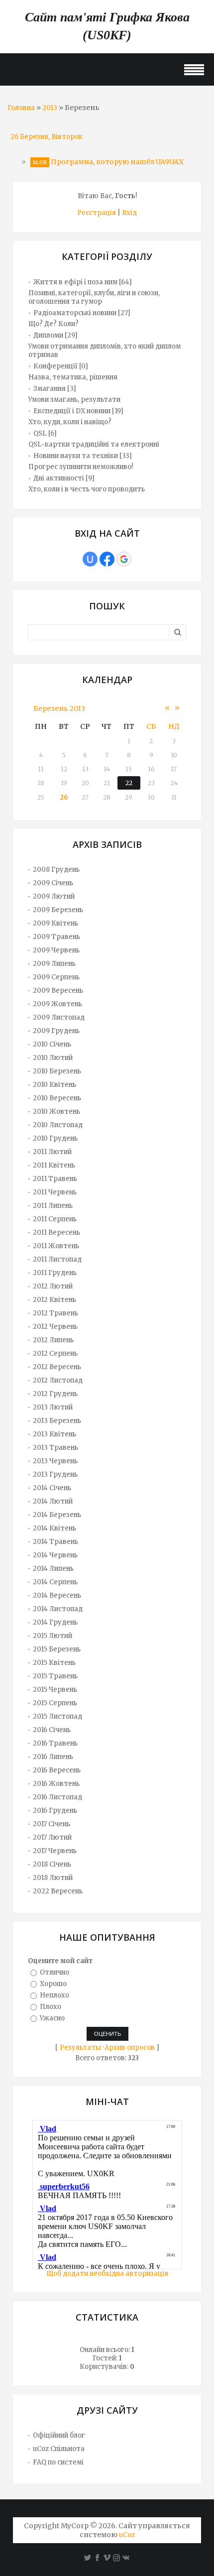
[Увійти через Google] (124, 559)
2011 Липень (53, 1206)
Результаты (80, 2048)
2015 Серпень (55, 1703)
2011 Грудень (55, 1273)
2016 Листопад (57, 1797)
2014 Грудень (55, 1622)
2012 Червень (55, 1327)
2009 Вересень (58, 991)
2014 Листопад (58, 1609)
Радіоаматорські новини (75, 313)
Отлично (54, 1972)
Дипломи (48, 335)
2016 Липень (53, 1757)
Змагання (50, 389)
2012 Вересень (57, 1367)
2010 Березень (57, 1071)
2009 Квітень (55, 923)
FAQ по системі (58, 2462)
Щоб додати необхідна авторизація (107, 2274)
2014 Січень (52, 1488)
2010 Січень (52, 1044)
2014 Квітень (54, 1528)
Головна (21, 108)
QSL (40, 433)
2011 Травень (55, 1179)
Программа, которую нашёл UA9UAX (117, 162)
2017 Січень (52, 1824)
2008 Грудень (56, 870)
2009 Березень (58, 910)
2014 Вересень (57, 1595)
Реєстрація (97, 213)
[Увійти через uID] (90, 559)
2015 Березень (57, 1649)
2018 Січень (52, 1864)
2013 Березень (57, 1421)
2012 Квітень (54, 1300)
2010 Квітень (54, 1085)
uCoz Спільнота (59, 2449)
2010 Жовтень (56, 1112)
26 (64, 797)
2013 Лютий (53, 1407)
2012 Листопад (58, 1380)
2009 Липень (54, 964)
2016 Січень (52, 1730)
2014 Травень (55, 1542)
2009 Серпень (56, 977)
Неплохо (54, 1995)
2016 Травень (55, 1743)
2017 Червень (55, 1851)
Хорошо (53, 1984)
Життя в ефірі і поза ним (75, 282)
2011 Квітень (54, 1165)
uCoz (127, 2535)
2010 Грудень (55, 1138)
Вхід (129, 213)
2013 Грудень (55, 1474)
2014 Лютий (53, 1501)
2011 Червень (55, 1192)
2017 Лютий (52, 1837)
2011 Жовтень (56, 1246)
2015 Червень (55, 1690)
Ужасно (52, 2018)
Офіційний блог (59, 2435)
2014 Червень (55, 1555)
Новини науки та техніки (76, 456)
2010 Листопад (58, 1125)
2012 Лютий (53, 1286)
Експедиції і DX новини (72, 411)
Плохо (51, 2007)
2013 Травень (55, 1448)
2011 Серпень (55, 1219)
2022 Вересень (58, 1891)
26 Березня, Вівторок (47, 137)
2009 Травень (56, 937)
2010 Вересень (57, 1098)
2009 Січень (53, 883)
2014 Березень (57, 1515)
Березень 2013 (59, 708)
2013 (50, 108)
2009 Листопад (59, 1017)
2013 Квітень (54, 1434)
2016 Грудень (55, 1811)
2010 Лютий (53, 1058)
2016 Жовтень (56, 1784)
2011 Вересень (56, 1232)
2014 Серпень (55, 1582)
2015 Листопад (57, 1716)
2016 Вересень (57, 1770)
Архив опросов (130, 2048)
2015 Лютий (53, 1636)
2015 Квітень (54, 1663)
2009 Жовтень (57, 1004)
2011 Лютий (52, 1152)
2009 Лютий (54, 896)
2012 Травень (55, 1313)
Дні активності (59, 478)
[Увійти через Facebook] (107, 559)
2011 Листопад (57, 1259)
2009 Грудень (56, 1031)
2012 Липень (53, 1340)
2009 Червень (56, 950)
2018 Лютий (53, 1878)
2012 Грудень (55, 1394)
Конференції (55, 366)
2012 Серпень (55, 1353)
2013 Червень (55, 1461)
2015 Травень (55, 1676)
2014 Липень (53, 1569)
